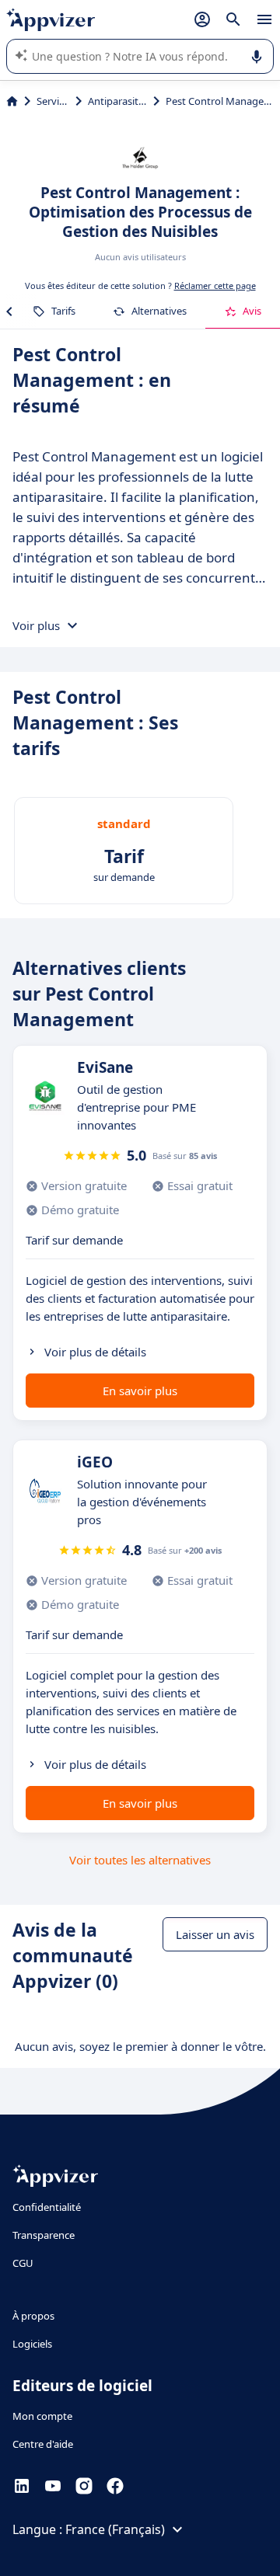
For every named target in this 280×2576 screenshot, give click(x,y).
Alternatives (159, 311)
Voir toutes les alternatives (140, 1860)
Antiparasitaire (117, 101)
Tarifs (63, 311)
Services (53, 101)
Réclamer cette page (215, 285)
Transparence (44, 2235)
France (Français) (115, 2529)
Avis (252, 311)
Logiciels (32, 2344)
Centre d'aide (43, 2444)
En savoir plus (140, 1391)
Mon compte (42, 2416)
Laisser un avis (215, 1934)
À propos (33, 2316)
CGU (23, 2263)
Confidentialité (47, 2207)
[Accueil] (12, 101)
